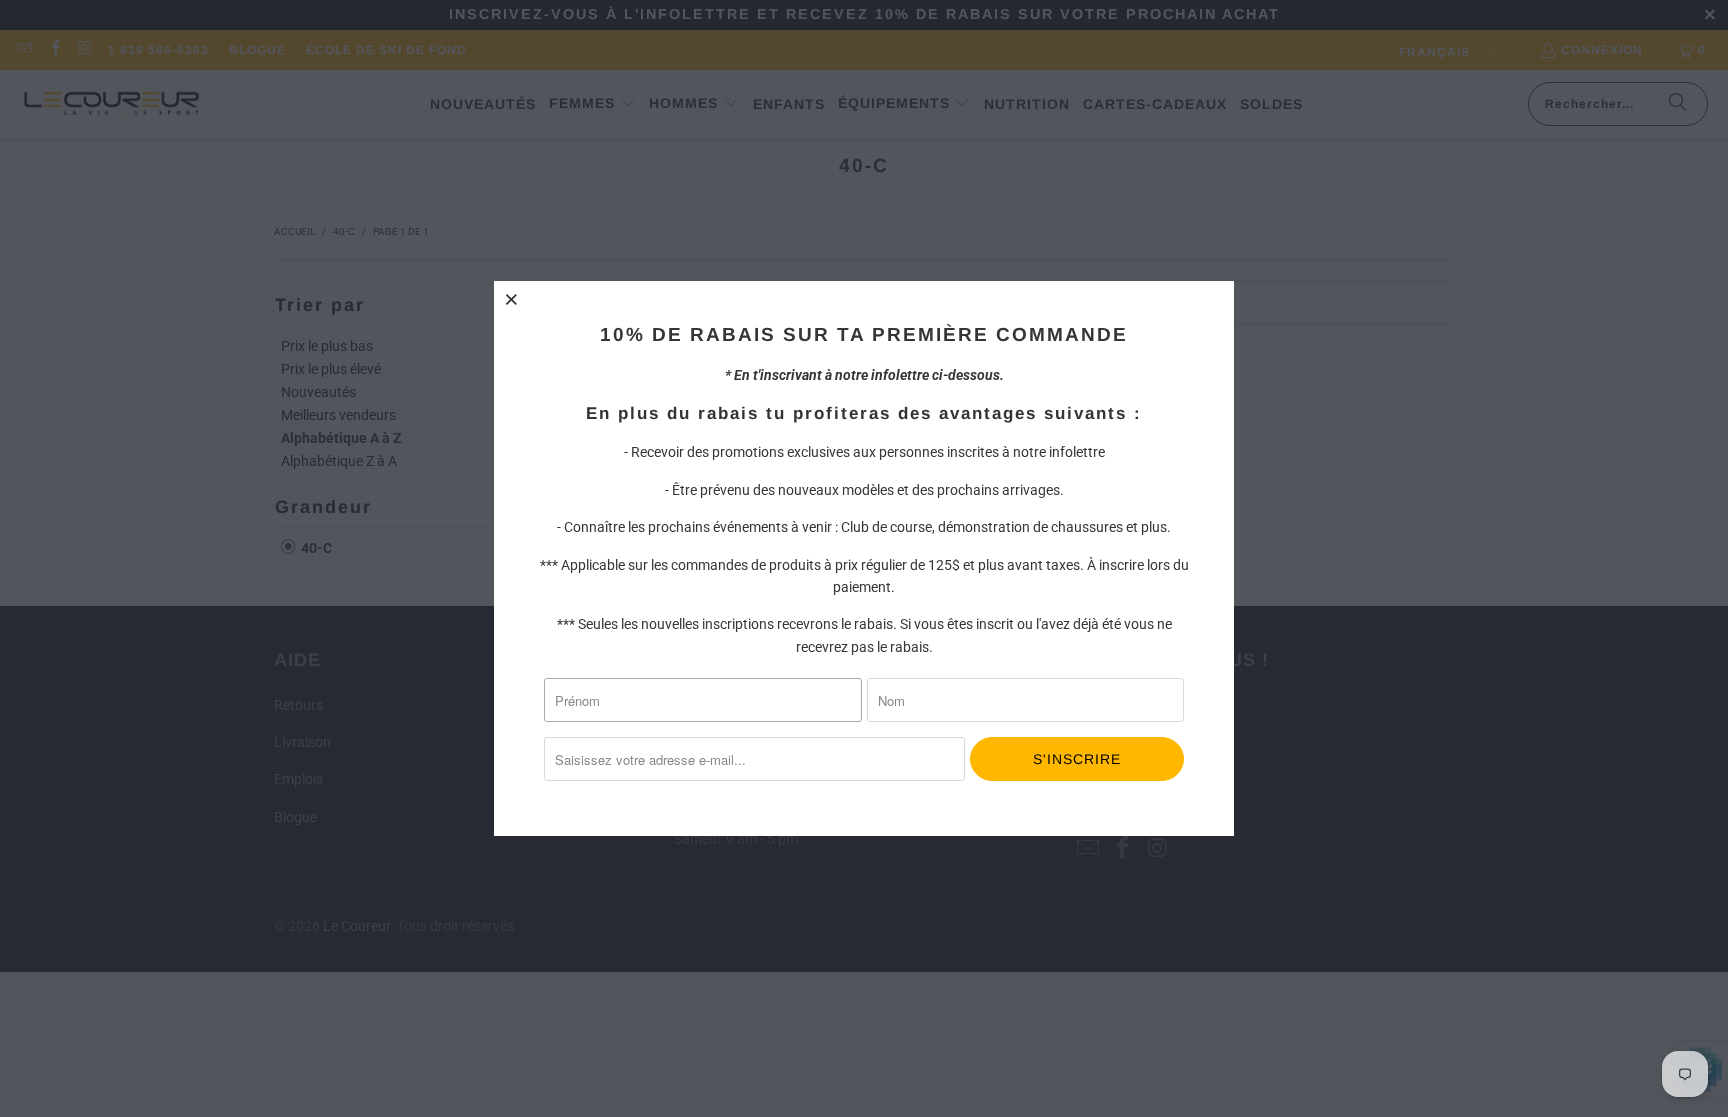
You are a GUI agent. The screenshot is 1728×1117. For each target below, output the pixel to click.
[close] (512, 299)
